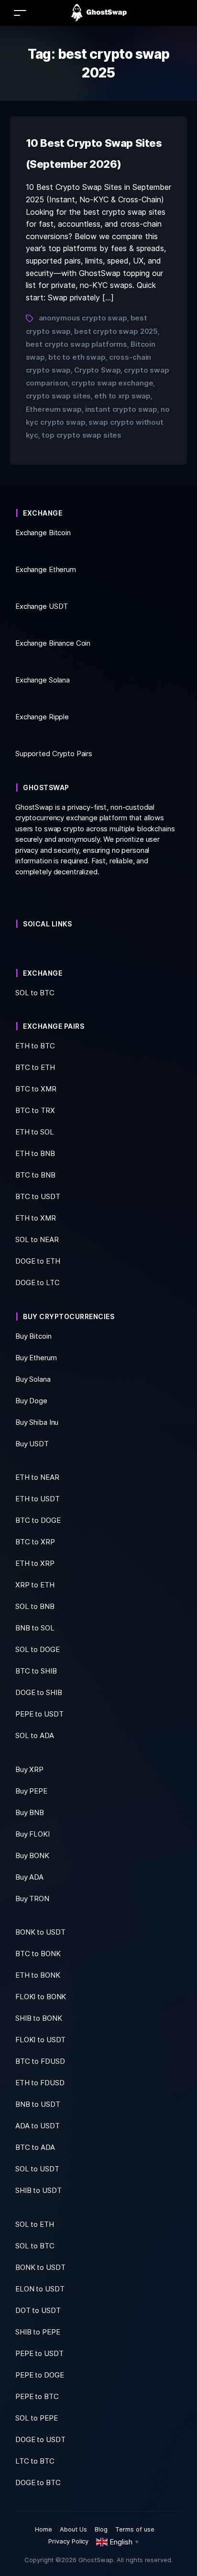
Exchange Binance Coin (53, 643)
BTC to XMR (36, 1089)
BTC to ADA (35, 2147)
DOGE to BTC (38, 2482)
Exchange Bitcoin (43, 533)
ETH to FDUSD (40, 2083)
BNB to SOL (35, 1628)
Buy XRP (29, 1769)
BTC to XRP (35, 1542)
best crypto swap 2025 (116, 331)
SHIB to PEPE (38, 2332)
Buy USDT (32, 1444)
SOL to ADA (35, 1735)
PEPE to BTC (37, 2396)
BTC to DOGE (38, 1520)
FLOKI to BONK (41, 1997)
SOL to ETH (35, 2224)
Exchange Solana (43, 680)
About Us (73, 2529)
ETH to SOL (35, 1132)
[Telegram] (22, 946)
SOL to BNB (35, 1606)
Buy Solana (33, 1379)
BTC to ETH (35, 1067)
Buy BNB (30, 1812)
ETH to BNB (35, 1153)
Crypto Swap (98, 370)
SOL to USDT (37, 2169)
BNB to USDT (38, 2104)
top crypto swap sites (82, 435)
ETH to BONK (38, 1975)
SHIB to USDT (38, 2190)
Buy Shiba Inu (37, 1422)
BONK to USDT (40, 1932)
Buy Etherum (36, 1358)
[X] (18, 946)
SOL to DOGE (38, 1649)
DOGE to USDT (40, 2439)
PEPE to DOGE (39, 2375)
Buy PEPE (31, 1791)
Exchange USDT (42, 606)
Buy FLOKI (33, 1834)
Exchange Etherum (46, 569)
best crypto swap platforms (77, 344)
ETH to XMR (36, 1218)
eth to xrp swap (122, 396)
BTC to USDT (38, 1196)
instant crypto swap (121, 409)
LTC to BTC (35, 2461)
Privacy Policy (69, 2541)
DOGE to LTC (38, 1282)
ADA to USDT (38, 2126)
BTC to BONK (38, 1954)
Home (44, 2529)
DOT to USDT (38, 2310)
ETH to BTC (35, 1046)
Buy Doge (31, 1401)
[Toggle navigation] (20, 13)
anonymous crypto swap (83, 318)
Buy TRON (32, 1899)
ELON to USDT (40, 2289)
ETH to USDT (38, 1499)
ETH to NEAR (37, 1477)
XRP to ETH (35, 1585)
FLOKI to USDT (40, 2040)
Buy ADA (29, 1877)
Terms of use (135, 2529)
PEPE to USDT (39, 1714)
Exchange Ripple (42, 717)
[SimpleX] (27, 946)
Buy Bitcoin (33, 1336)
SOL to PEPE (37, 2418)
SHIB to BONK (38, 2018)
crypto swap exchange (112, 383)
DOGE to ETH (38, 1261)
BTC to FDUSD (40, 2061)
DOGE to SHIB (38, 1692)
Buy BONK (32, 1855)
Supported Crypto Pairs (54, 754)
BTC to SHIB (36, 1671)
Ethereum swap (54, 409)
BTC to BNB (35, 1175)
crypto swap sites (59, 396)
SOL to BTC (35, 2246)
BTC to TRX (35, 1110)
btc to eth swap (77, 357)
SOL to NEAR (37, 1239)
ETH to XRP (35, 1563)
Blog (101, 2529)
